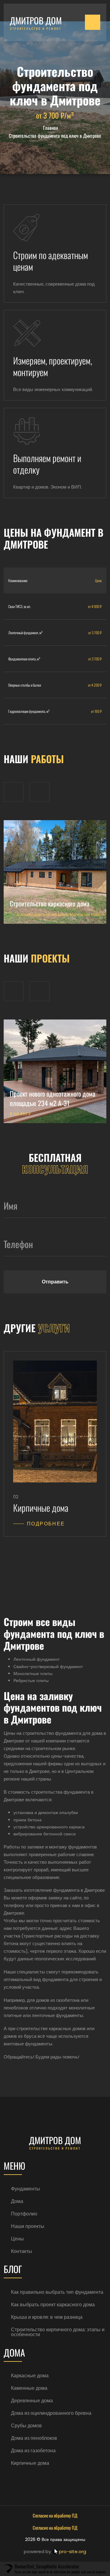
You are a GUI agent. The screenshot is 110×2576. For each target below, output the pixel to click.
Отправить (55, 1282)
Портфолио (24, 2214)
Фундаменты (26, 2189)
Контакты (22, 2251)
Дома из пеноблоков (34, 2438)
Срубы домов (26, 2426)
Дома (17, 2201)
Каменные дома (29, 2388)
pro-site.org (73, 2551)
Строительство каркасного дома (50, 903)
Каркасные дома (30, 2376)
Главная (51, 128)
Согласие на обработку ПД (55, 2515)
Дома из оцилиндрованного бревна (51, 2413)
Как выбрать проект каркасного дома (53, 2305)
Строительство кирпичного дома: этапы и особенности (58, 2332)
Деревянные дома (32, 2401)
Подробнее (46, 1524)
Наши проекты (28, 2226)
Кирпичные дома (30, 2463)
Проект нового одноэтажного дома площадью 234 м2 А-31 (53, 1098)
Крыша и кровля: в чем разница (47, 2317)
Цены (17, 2239)
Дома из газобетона (33, 2451)
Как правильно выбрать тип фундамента (57, 2292)
